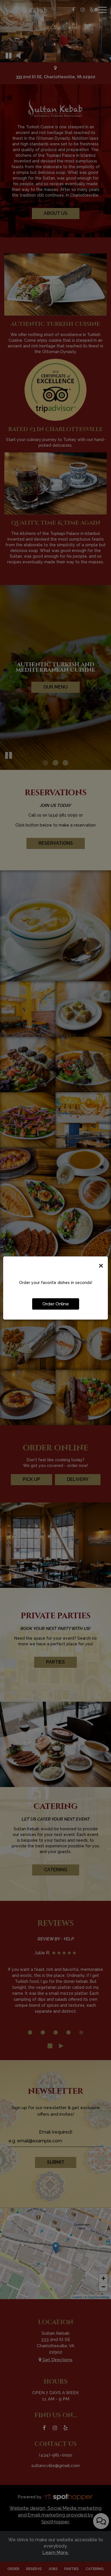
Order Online (56, 1304)
